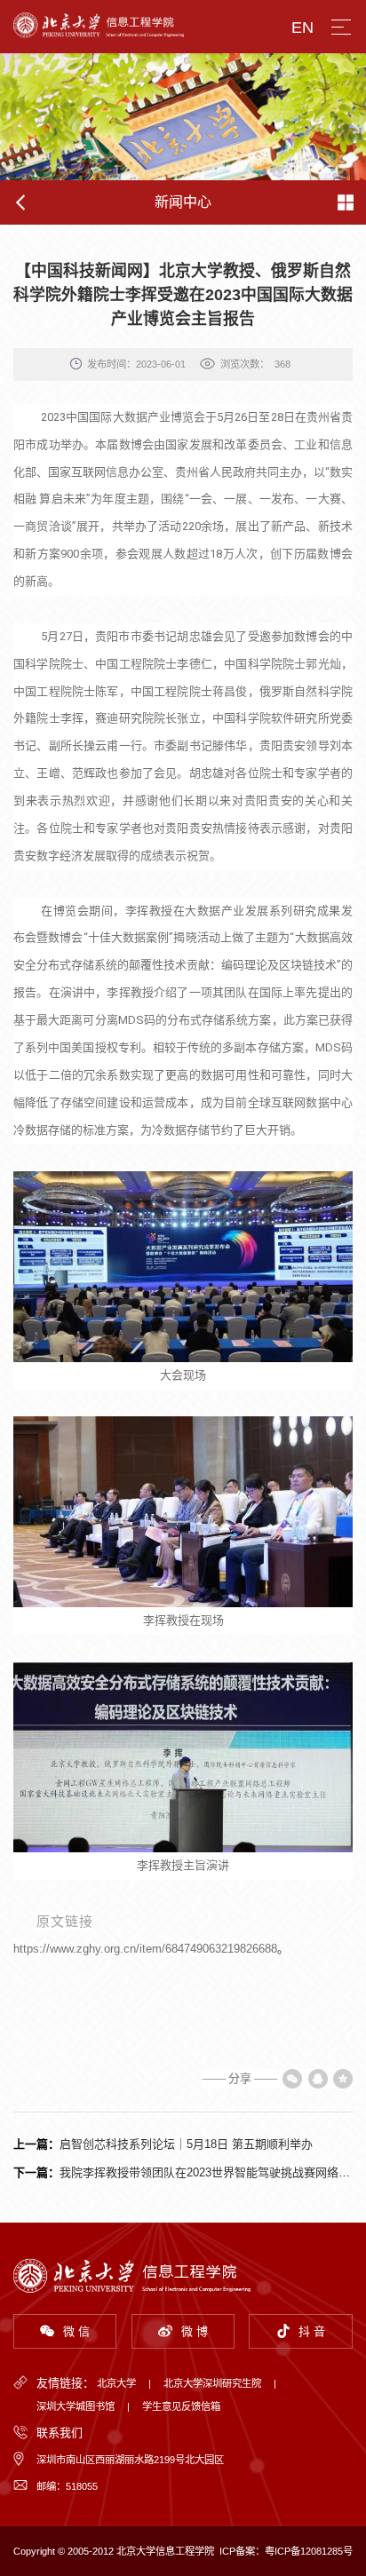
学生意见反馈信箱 (181, 2406)
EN (302, 28)
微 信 (76, 2331)
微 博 (195, 2331)
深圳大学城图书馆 (76, 2406)
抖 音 (312, 2331)
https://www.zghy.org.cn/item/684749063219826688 (145, 1949)
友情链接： (65, 2383)
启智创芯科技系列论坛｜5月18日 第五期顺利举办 (186, 2144)
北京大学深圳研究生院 (212, 2383)
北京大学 (116, 2383)
